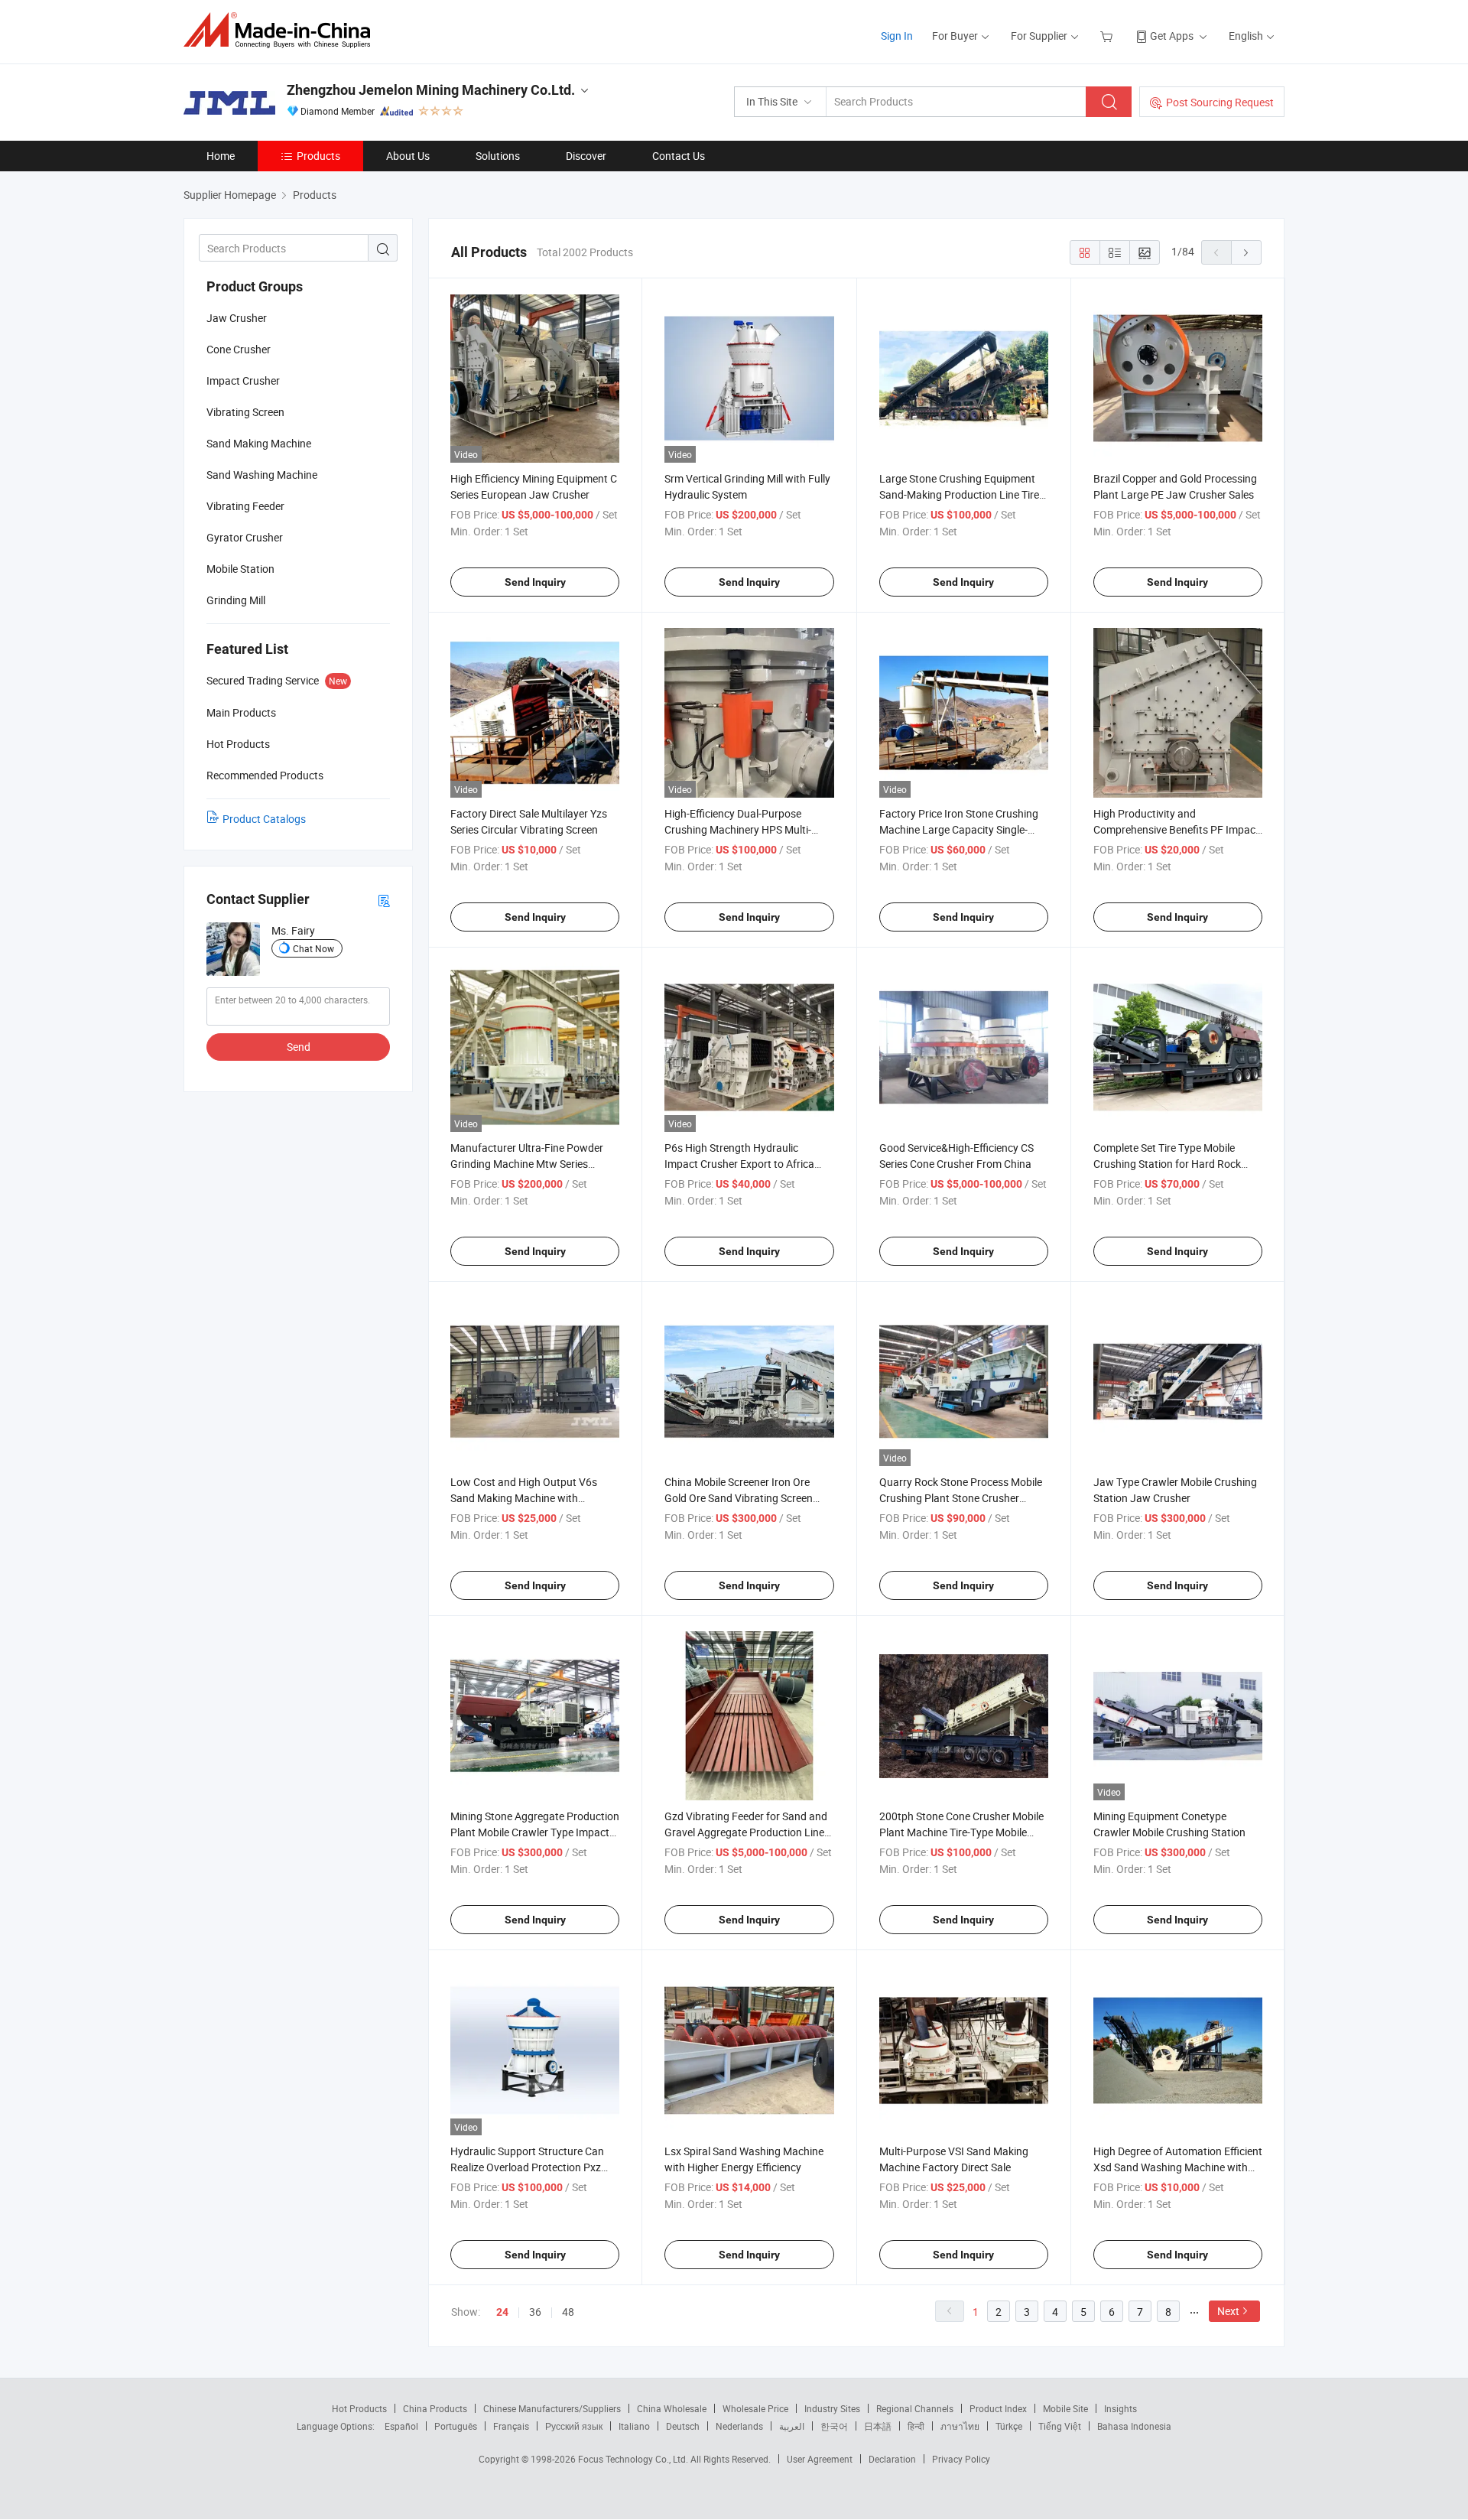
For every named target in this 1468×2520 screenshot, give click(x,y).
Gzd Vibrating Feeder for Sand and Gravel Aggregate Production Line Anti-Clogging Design (746, 1832)
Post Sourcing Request (1220, 102)
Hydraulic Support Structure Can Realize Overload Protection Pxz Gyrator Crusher (527, 2167)
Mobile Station (240, 569)
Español (401, 2426)
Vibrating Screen (245, 412)
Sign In (897, 36)
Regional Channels (915, 2408)
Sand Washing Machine (262, 475)
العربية (792, 2426)
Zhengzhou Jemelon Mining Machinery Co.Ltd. (431, 90)
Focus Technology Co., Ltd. (634, 2459)
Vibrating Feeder (245, 506)
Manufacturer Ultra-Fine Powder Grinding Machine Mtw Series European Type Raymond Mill (527, 1164)
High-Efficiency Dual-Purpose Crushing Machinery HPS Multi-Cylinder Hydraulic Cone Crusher (740, 829)
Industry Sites (832, 2408)
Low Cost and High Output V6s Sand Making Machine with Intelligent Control (524, 1498)
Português (456, 2426)
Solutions (498, 156)
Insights (1120, 2408)
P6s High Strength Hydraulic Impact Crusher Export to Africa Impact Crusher (739, 1164)
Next (1228, 2311)
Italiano (634, 2426)
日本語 (878, 2426)
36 (535, 2312)
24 (502, 2312)
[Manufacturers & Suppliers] (282, 30)
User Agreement (820, 2459)
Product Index (998, 2408)
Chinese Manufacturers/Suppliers (552, 2408)
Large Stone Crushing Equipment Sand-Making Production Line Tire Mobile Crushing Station (959, 494)
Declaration (892, 2459)
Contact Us (679, 156)
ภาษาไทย (960, 2426)
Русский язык (574, 2426)
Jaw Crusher (237, 318)
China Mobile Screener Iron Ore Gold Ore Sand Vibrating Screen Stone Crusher (739, 1498)
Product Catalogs (264, 819)
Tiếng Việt (1060, 2426)
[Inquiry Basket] (1108, 36)
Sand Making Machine (259, 443)
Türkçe (1009, 2426)
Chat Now (313, 948)
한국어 (834, 2426)
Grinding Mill (236, 600)
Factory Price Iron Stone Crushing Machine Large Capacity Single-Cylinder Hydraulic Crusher (959, 829)
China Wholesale (672, 2408)
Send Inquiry (535, 582)
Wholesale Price (755, 2408)
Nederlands (739, 2426)
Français (511, 2426)
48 (568, 2312)
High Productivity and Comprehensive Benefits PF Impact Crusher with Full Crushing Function (1178, 829)
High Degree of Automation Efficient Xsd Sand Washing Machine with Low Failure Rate (1178, 2167)
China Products (435, 2408)
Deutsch (683, 2426)
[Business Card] (384, 900)
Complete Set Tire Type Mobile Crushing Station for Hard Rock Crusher (1167, 1164)
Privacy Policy (961, 2459)
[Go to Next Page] (1246, 252)
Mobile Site (1065, 2408)
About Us (408, 156)
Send (299, 1047)
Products (318, 156)
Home (221, 156)
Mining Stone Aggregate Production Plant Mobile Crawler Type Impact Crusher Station (535, 1832)
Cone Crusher (239, 349)
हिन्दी (916, 2426)
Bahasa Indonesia (1134, 2426)
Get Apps (1172, 36)
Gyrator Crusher (245, 537)
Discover (586, 156)
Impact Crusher (243, 380)
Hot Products (359, 2408)
